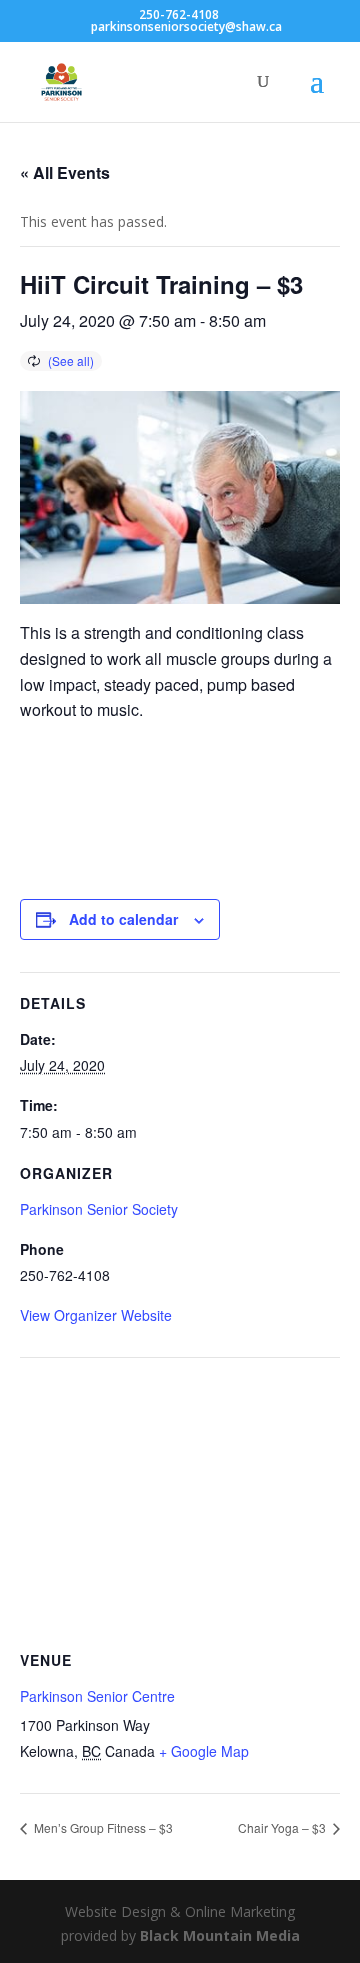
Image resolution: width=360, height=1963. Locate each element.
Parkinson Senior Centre (97, 1696)
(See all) (71, 360)
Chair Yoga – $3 (283, 1827)
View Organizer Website (96, 1315)
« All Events (65, 172)
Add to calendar (123, 919)
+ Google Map (204, 1751)
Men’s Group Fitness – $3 (102, 1827)
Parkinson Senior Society (99, 1209)
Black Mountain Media (220, 1935)
